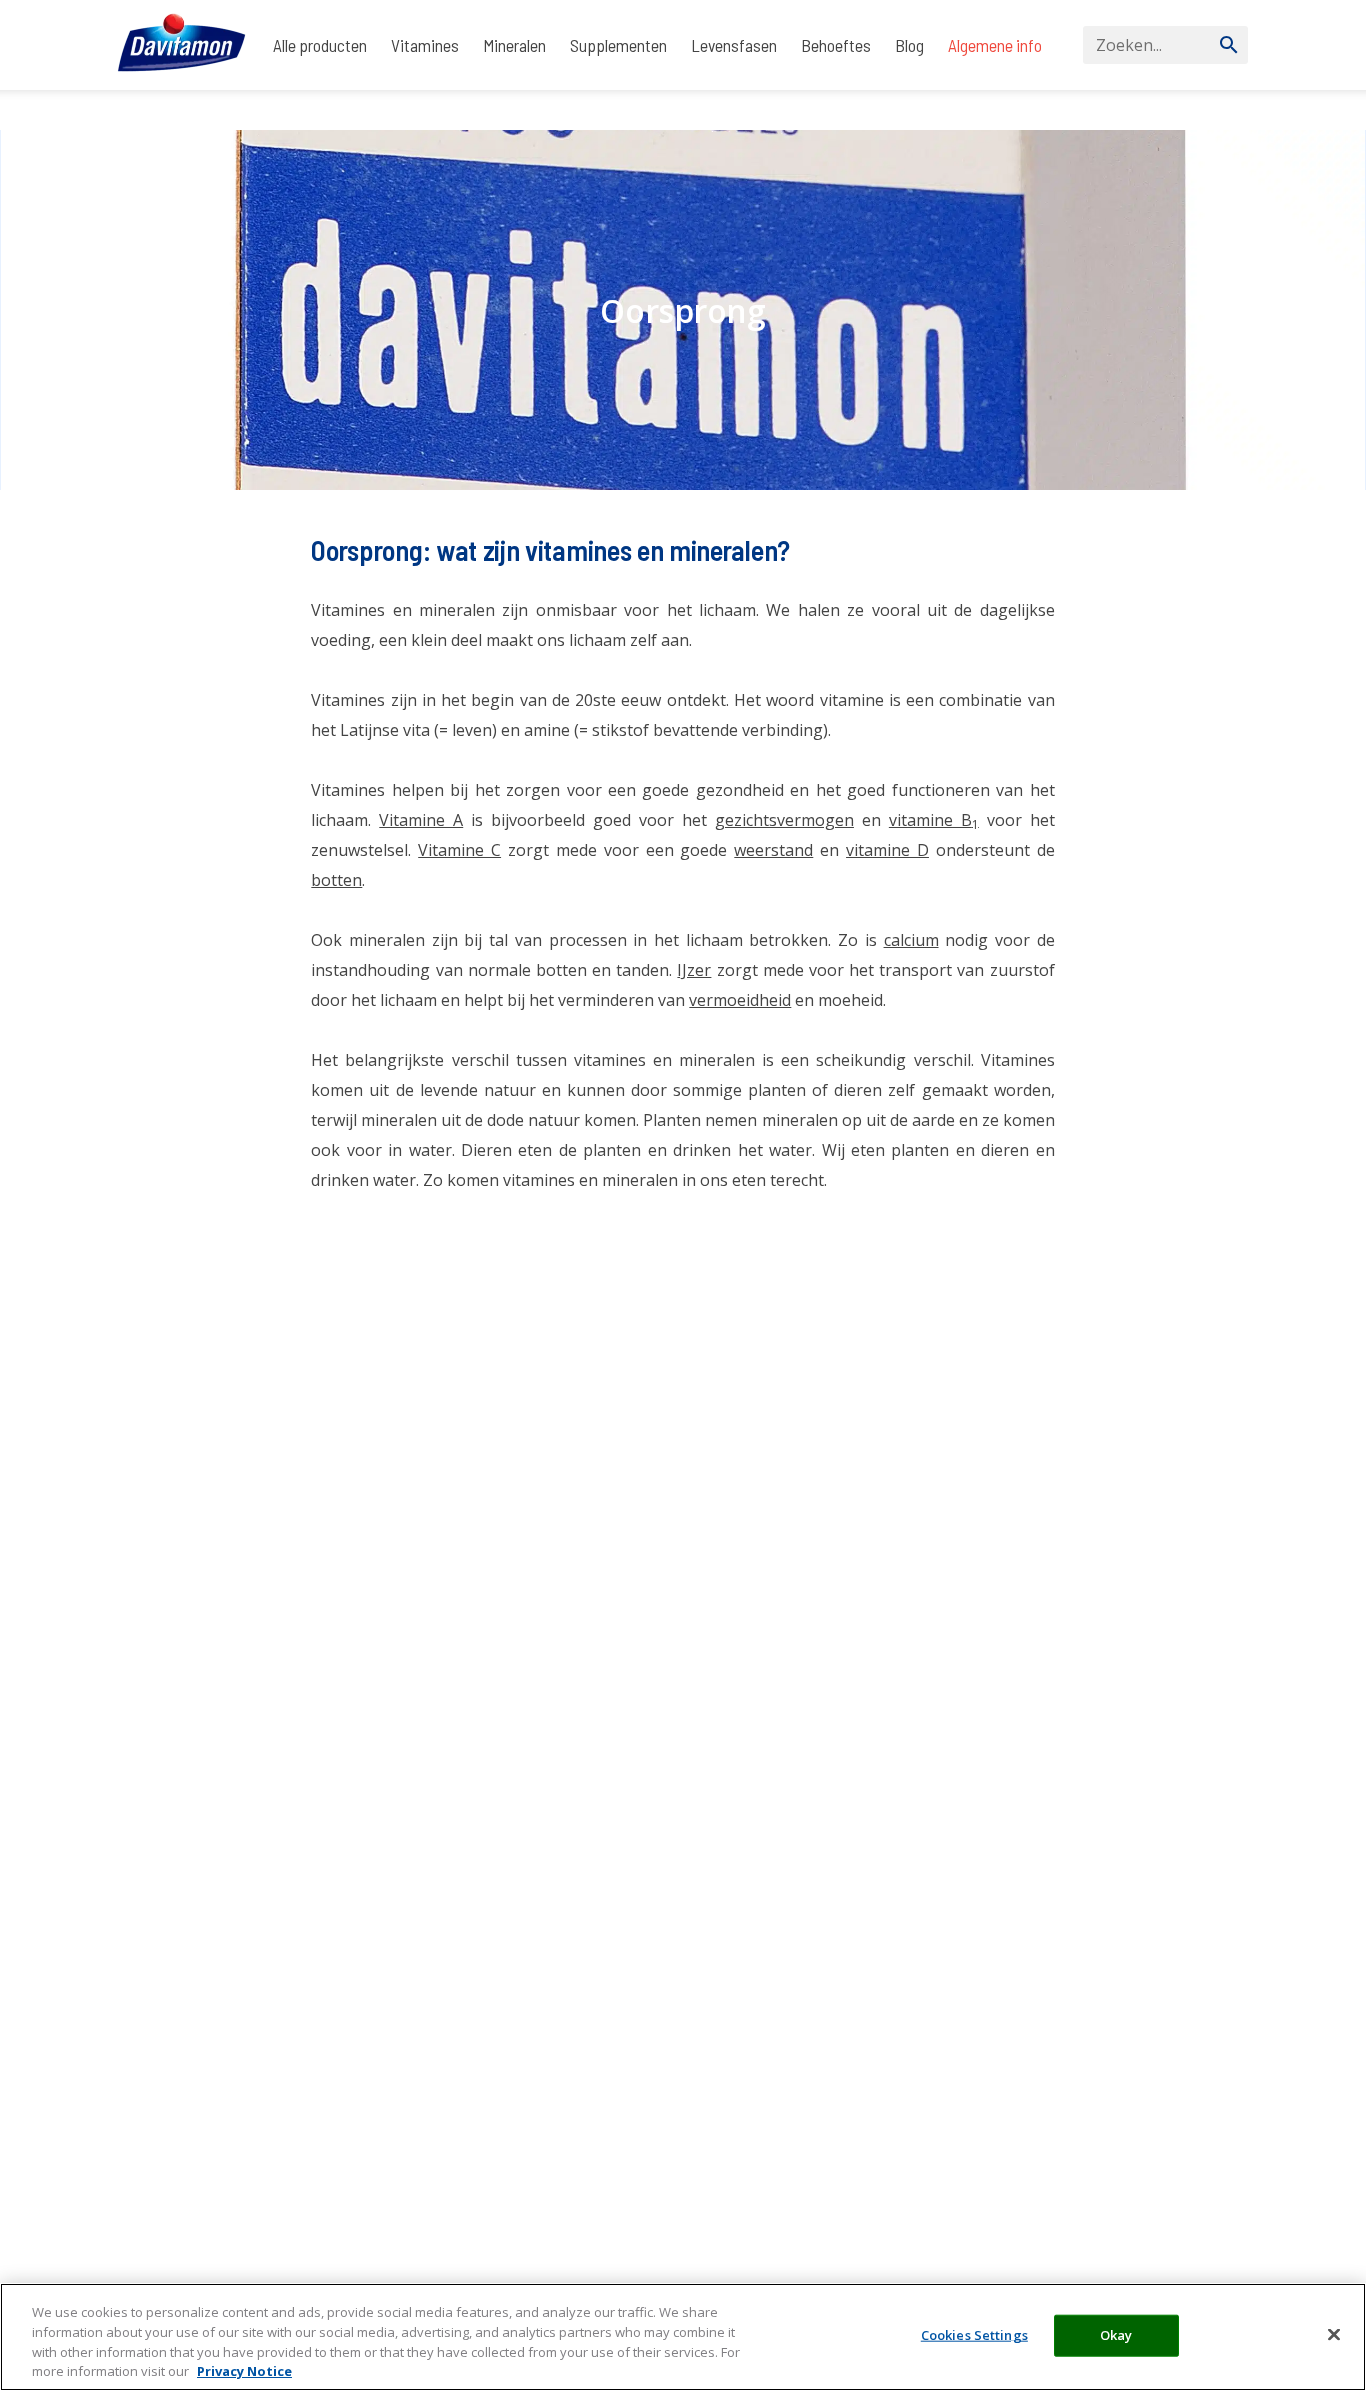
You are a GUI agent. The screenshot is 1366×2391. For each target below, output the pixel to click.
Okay (1116, 2335)
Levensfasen (734, 45)
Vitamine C (459, 850)
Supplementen (618, 45)
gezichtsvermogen (784, 820)
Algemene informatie (231, 110)
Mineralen (514, 45)
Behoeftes (836, 45)
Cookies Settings (974, 2335)
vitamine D (887, 850)
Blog (909, 45)
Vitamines (425, 45)
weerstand (773, 850)
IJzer (694, 970)
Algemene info (995, 45)
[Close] (1334, 2334)
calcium (911, 940)
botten (336, 880)
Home (136, 110)
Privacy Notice (244, 2370)
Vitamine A (421, 820)
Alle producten (320, 45)
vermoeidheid (740, 1000)
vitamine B (934, 820)
